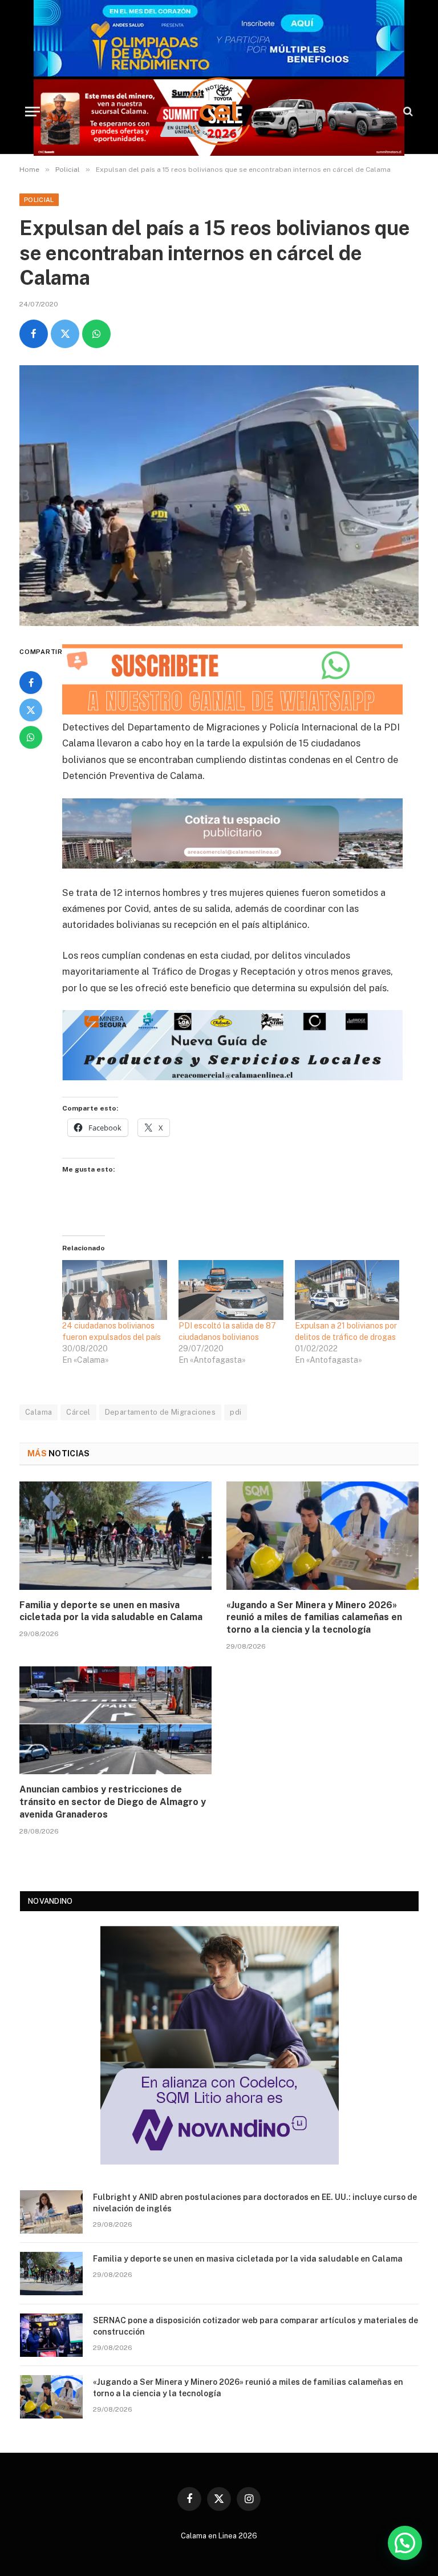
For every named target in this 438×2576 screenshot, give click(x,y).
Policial (39, 200)
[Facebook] (31, 683)
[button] (405, 2543)
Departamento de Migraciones (161, 1412)
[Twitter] (31, 710)
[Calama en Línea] (219, 111)
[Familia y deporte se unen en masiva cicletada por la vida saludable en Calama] (115, 1536)
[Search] (407, 112)
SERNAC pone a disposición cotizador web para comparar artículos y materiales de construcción (255, 2326)
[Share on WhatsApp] (96, 334)
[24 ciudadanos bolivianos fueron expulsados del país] (115, 1290)
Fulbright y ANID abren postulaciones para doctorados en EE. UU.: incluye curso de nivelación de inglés (255, 2203)
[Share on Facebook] (34, 334)
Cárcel (78, 1412)
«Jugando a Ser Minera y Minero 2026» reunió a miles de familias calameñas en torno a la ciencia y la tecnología (314, 1618)
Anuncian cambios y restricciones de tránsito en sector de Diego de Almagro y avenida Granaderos (113, 1802)
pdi (236, 1412)
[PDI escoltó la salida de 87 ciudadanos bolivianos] (231, 1290)
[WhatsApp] (31, 737)
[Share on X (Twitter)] (65, 334)
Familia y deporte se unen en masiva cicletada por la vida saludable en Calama (111, 1611)
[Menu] (33, 112)
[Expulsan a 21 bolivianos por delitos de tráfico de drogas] (347, 1290)
